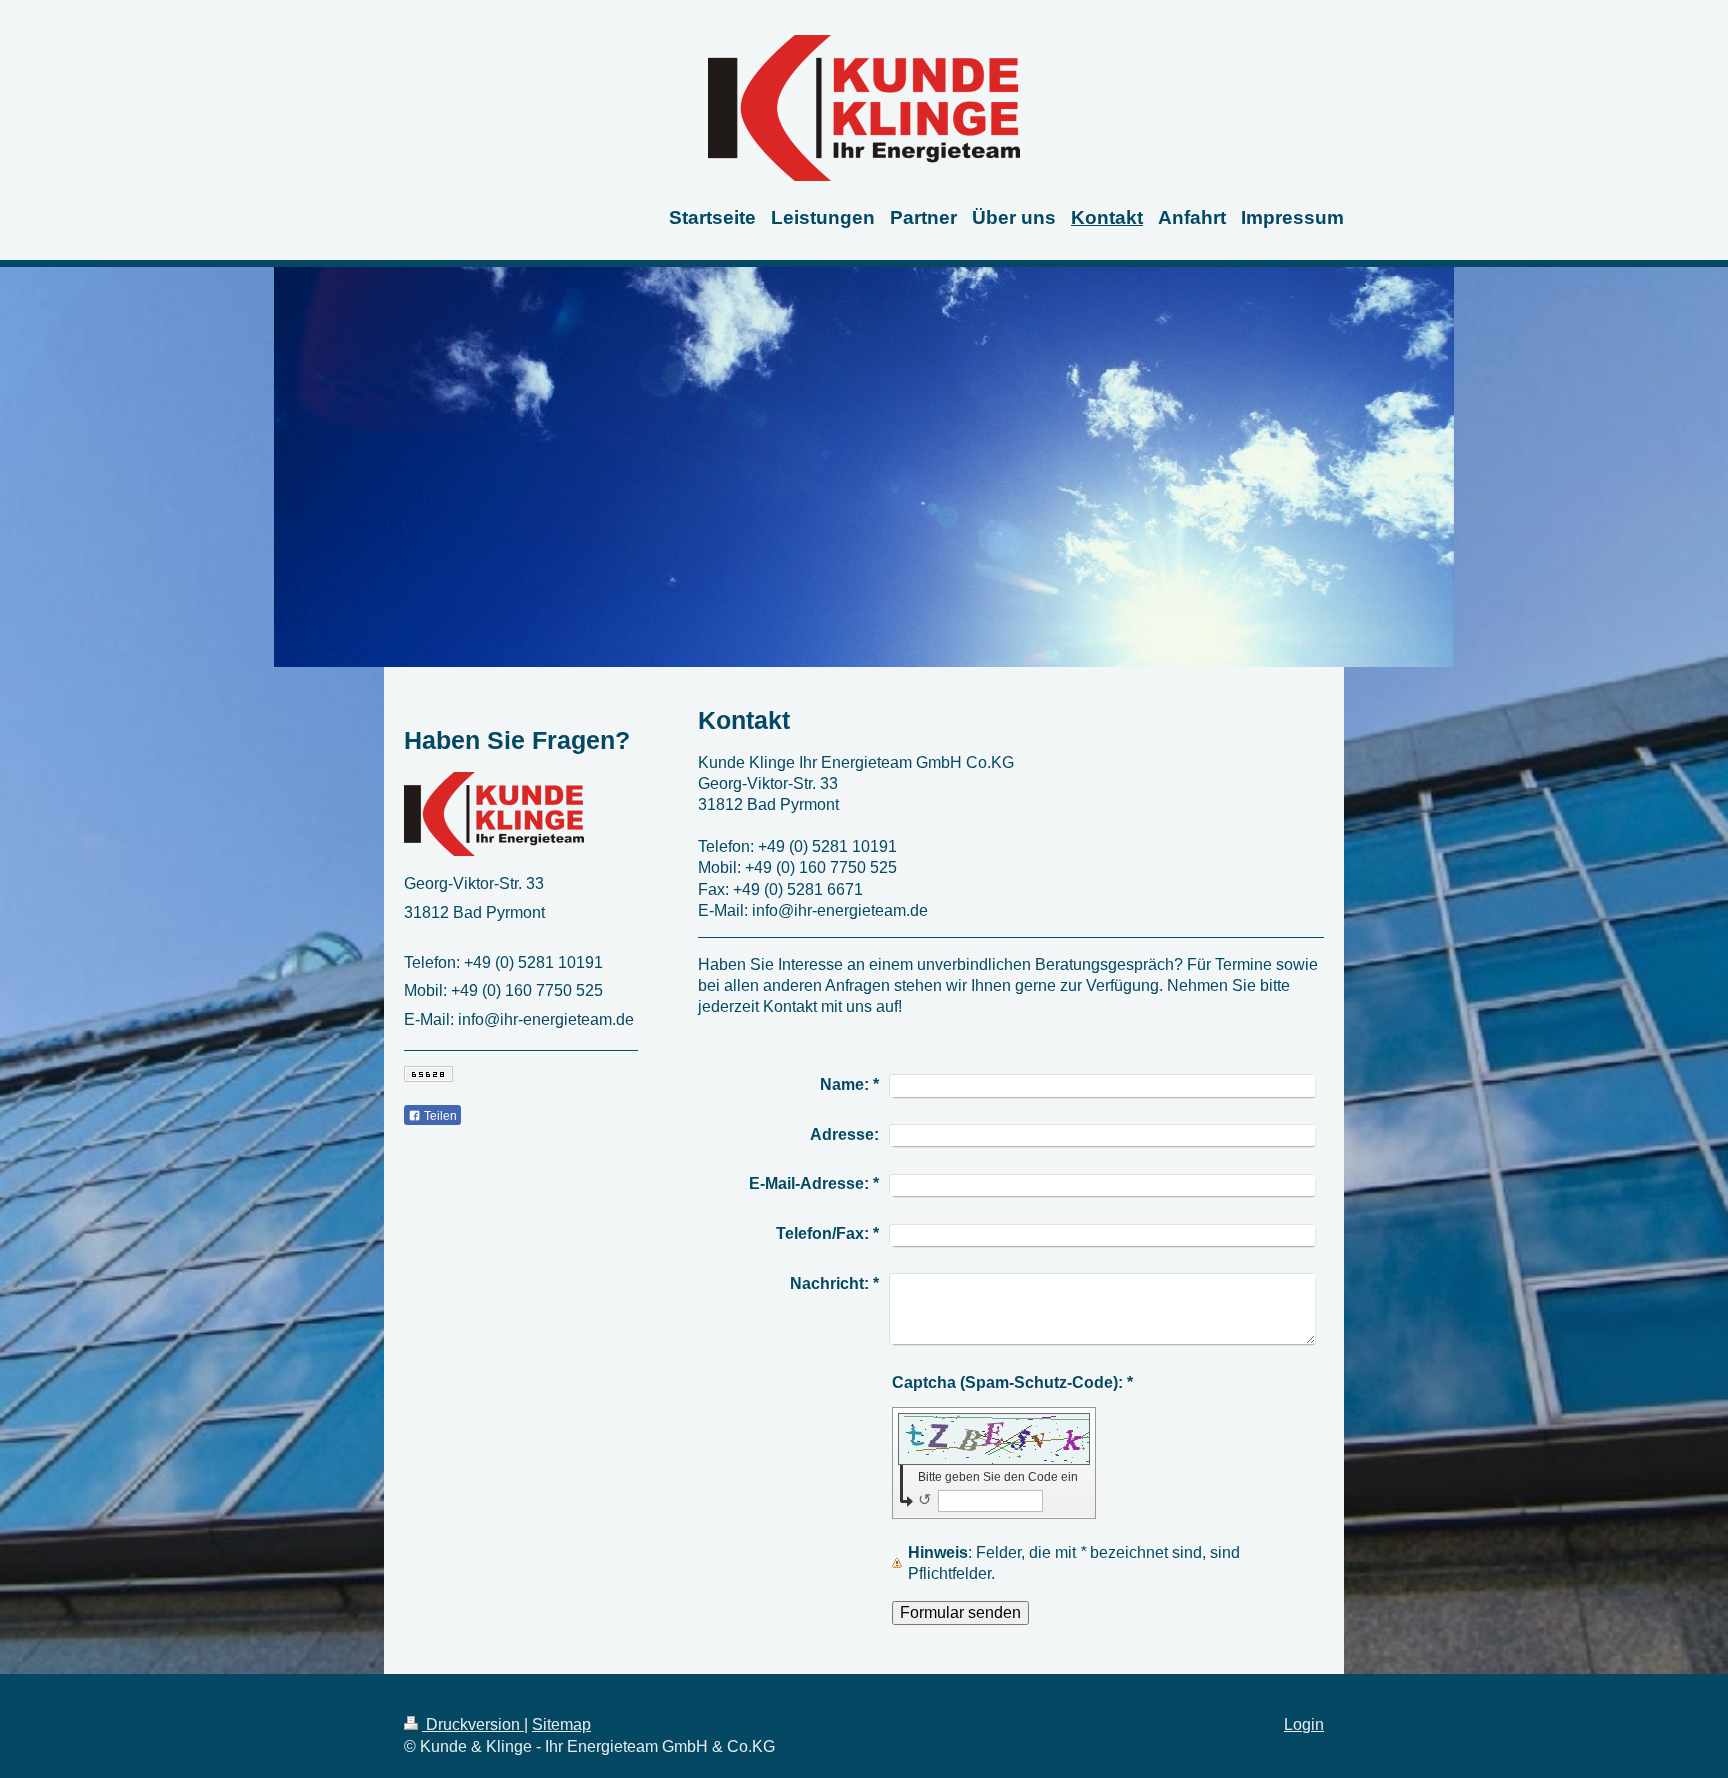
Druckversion (473, 1724)
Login (1304, 1724)
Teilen (439, 1116)
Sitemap (561, 1724)
